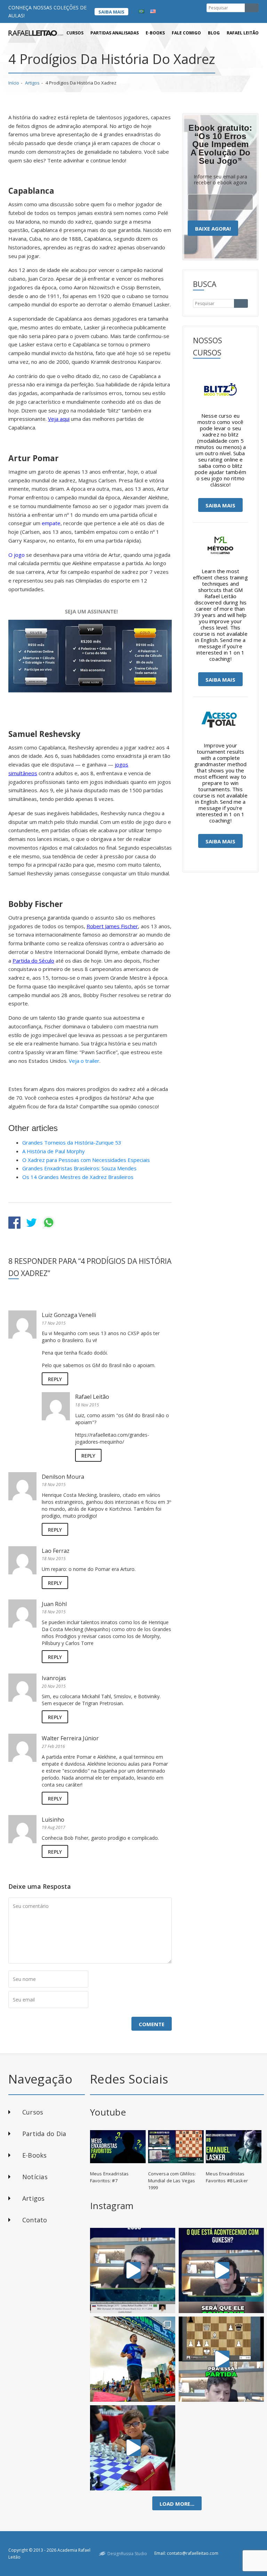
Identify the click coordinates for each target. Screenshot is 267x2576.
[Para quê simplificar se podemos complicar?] (221, 2359)
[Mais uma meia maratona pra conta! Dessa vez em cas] (133, 2359)
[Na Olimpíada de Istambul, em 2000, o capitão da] (133, 2270)
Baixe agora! (213, 228)
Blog (214, 33)
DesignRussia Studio (127, 2554)
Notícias (35, 2177)
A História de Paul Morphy (54, 1151)
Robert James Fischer (112, 926)
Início (14, 83)
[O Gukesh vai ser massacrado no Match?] (221, 2270)
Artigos (32, 83)
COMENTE (152, 2024)
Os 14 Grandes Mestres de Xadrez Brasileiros (78, 1177)
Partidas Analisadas (115, 33)
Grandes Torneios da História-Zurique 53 (72, 1142)
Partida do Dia (44, 2134)
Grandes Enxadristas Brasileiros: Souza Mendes (79, 1168)
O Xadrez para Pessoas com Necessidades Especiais (86, 1160)
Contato (35, 2220)
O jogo (17, 555)
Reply (55, 1379)
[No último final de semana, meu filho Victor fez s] (133, 2448)
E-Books (35, 2155)
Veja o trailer (84, 1061)
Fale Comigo (186, 33)
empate (51, 523)
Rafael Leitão (243, 33)
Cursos (75, 33)
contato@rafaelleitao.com (193, 2553)
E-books (155, 33)
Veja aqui (59, 419)
